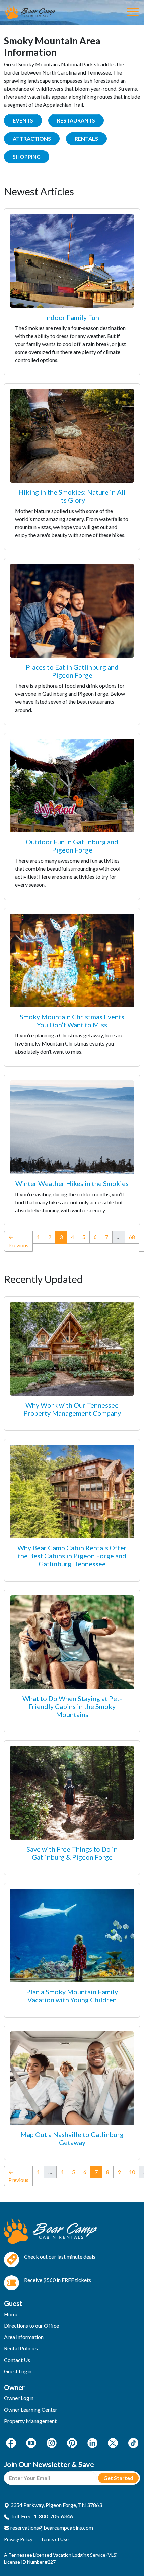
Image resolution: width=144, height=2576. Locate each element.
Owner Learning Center (31, 2409)
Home (11, 2314)
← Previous (18, 1241)
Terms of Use (55, 2539)
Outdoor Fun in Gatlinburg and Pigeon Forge (72, 846)
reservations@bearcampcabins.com (51, 2528)
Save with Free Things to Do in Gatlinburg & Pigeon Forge (72, 1853)
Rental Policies (21, 2348)
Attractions (32, 138)
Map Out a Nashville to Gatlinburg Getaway (72, 2138)
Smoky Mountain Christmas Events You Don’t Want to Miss (72, 1021)
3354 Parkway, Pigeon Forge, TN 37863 (56, 2505)
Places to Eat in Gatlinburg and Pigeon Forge (72, 671)
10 (132, 2172)
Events (23, 120)
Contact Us (17, 2360)
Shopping (27, 157)
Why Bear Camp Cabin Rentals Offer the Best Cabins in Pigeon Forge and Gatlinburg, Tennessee (72, 1556)
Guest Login (18, 2371)
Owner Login (19, 2398)
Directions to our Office (31, 2325)
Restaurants (76, 120)
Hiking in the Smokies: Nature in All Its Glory (72, 496)
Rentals (86, 138)
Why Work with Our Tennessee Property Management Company (72, 1409)
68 (132, 1237)
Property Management (30, 2421)
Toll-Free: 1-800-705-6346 (41, 2516)
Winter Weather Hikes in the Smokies (72, 1183)
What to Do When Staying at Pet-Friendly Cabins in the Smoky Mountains (72, 1706)
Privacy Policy (18, 2539)
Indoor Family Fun (72, 317)
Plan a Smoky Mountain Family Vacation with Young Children (72, 1996)
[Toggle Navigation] (133, 12)
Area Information (24, 2337)
